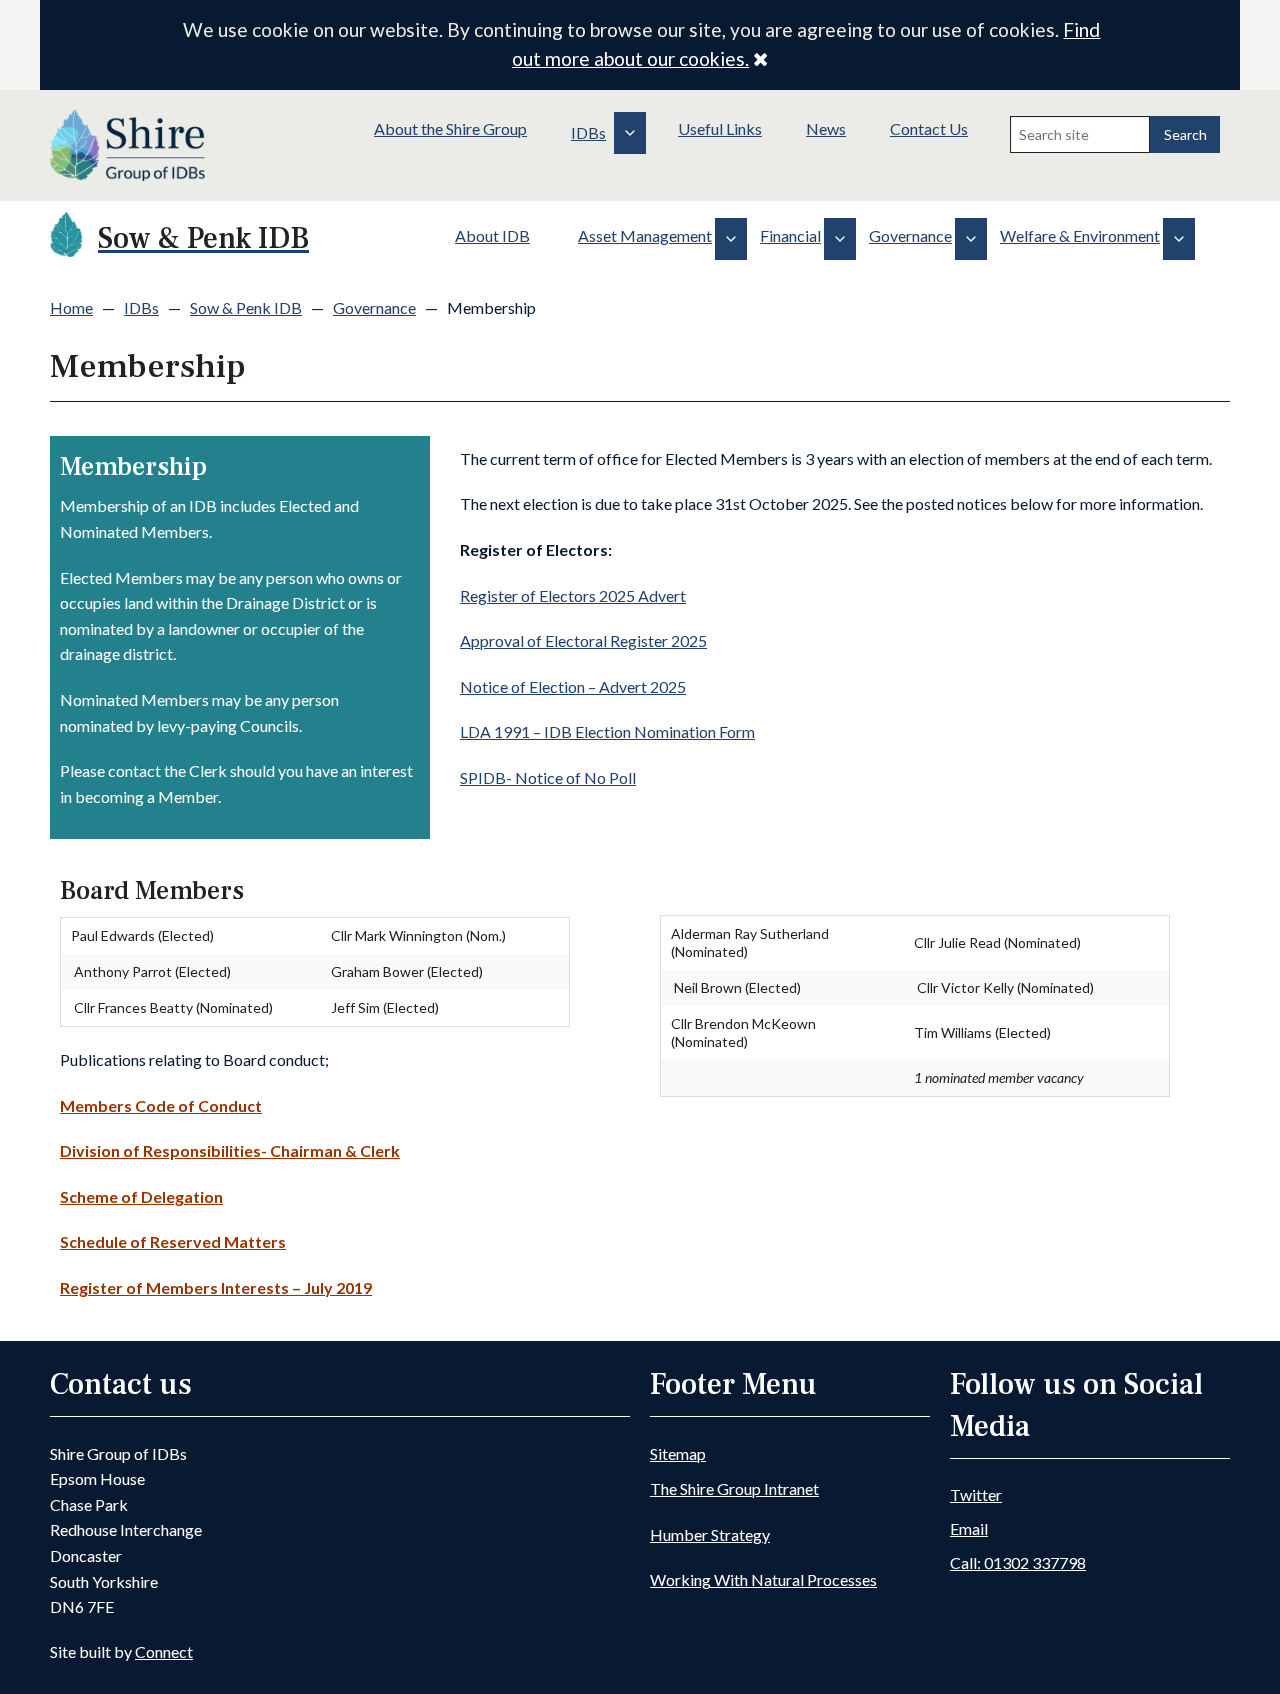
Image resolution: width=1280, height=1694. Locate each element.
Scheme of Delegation (141, 1196)
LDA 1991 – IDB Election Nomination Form (607, 731)
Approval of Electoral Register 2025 (583, 640)
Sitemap (678, 1453)
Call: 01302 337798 (1018, 1562)
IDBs (588, 132)
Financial (790, 235)
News (826, 128)
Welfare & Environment (1080, 235)
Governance (910, 235)
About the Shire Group (450, 128)
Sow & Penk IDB (246, 307)
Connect (164, 1651)
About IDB (492, 235)
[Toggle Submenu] (630, 133)
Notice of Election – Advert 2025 (573, 686)
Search (1185, 134)
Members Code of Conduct (161, 1105)
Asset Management (645, 235)
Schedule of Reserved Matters (173, 1241)
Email (969, 1528)
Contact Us (929, 128)
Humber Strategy (710, 1534)
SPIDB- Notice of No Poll (548, 777)
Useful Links (720, 128)
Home (71, 307)
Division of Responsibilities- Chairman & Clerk (230, 1150)
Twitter (976, 1494)
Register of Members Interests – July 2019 (216, 1287)
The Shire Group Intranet (734, 1488)
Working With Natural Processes (763, 1579)
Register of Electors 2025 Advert (573, 595)
